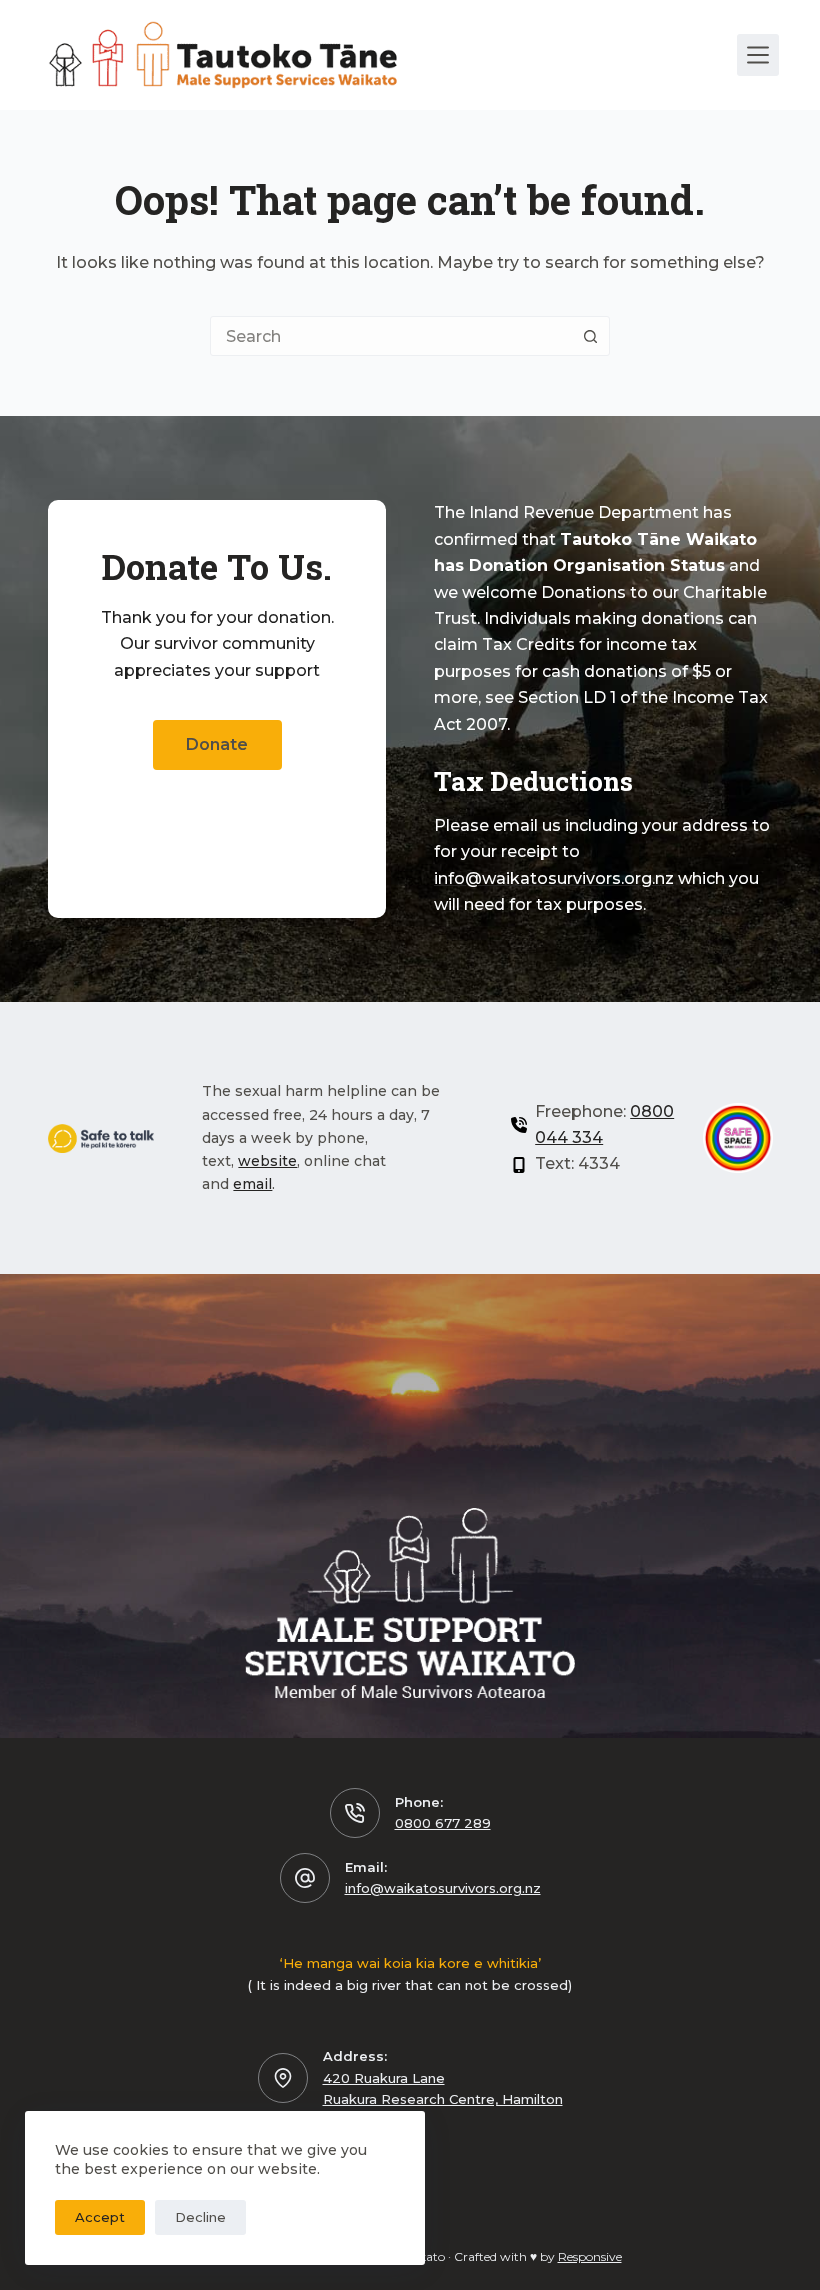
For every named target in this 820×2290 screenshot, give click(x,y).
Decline (200, 2217)
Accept (100, 2217)
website (267, 1161)
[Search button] (590, 336)
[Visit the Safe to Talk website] (101, 1138)
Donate (217, 744)
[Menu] (758, 55)
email (252, 1184)
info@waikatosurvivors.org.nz (443, 1888)
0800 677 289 (443, 1823)
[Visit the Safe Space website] (738, 1137)
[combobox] (391, 336)
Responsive (590, 2256)
